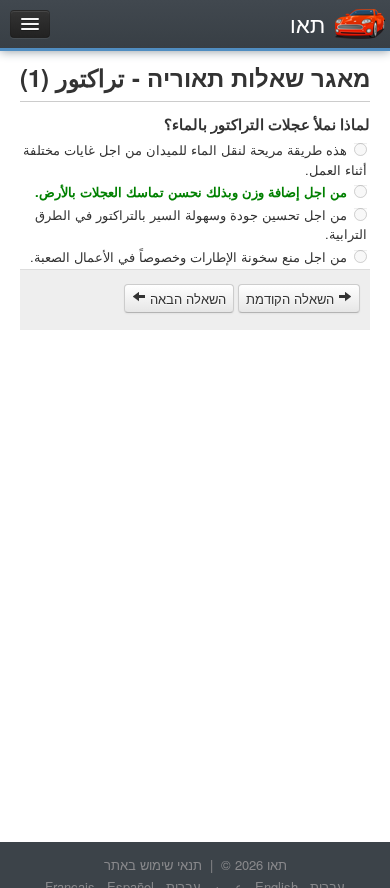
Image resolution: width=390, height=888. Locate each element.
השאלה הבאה (186, 298)
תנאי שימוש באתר (153, 864)
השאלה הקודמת (292, 298)
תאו (307, 23)
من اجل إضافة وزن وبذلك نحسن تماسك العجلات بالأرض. (191, 191)
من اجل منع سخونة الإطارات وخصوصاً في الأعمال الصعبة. (188, 256)
